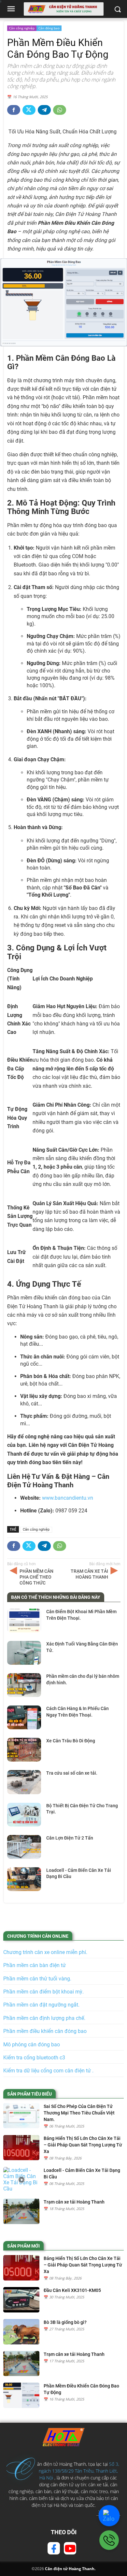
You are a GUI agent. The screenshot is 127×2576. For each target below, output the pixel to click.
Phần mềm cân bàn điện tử (35, 1965)
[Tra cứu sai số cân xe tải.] (24, 1782)
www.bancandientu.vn (68, 1498)
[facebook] (54, 2548)
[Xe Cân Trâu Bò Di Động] (24, 1750)
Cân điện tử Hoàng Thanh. (70, 2569)
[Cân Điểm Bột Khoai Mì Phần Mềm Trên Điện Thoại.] (24, 1621)
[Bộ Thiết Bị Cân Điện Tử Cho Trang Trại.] (24, 1815)
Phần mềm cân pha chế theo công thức (36, 1577)
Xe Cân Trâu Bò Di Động (71, 1741)
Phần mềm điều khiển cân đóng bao (45, 2031)
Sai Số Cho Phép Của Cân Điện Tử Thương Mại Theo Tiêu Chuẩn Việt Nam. (79, 2113)
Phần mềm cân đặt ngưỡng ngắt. (41, 2005)
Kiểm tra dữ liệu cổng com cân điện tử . (48, 2071)
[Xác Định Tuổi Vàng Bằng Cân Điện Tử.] (24, 1653)
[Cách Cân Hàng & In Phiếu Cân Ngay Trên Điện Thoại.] (24, 1717)
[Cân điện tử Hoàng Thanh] (63, 2437)
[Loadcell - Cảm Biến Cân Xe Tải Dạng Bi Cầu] (24, 1879)
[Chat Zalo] (109, 2515)
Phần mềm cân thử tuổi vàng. (37, 1979)
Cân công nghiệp (22, 28)
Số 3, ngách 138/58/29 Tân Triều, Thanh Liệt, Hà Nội (79, 2471)
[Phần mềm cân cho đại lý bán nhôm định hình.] (24, 1685)
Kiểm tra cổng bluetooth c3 (34, 2058)
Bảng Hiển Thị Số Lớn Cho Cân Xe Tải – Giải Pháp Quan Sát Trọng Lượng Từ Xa (83, 2145)
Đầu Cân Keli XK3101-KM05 (72, 2290)
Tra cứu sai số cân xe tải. (72, 1773)
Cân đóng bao (49, 28)
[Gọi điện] (109, 2540)
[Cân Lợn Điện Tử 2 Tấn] (24, 1847)
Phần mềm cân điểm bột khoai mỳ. (43, 1992)
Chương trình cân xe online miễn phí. (45, 1952)
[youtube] (70, 2548)
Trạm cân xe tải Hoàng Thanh (89, 1574)
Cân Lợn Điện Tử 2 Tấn (70, 1838)
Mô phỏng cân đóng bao (32, 2045)
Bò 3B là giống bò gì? (65, 2322)
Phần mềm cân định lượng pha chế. (44, 2018)
